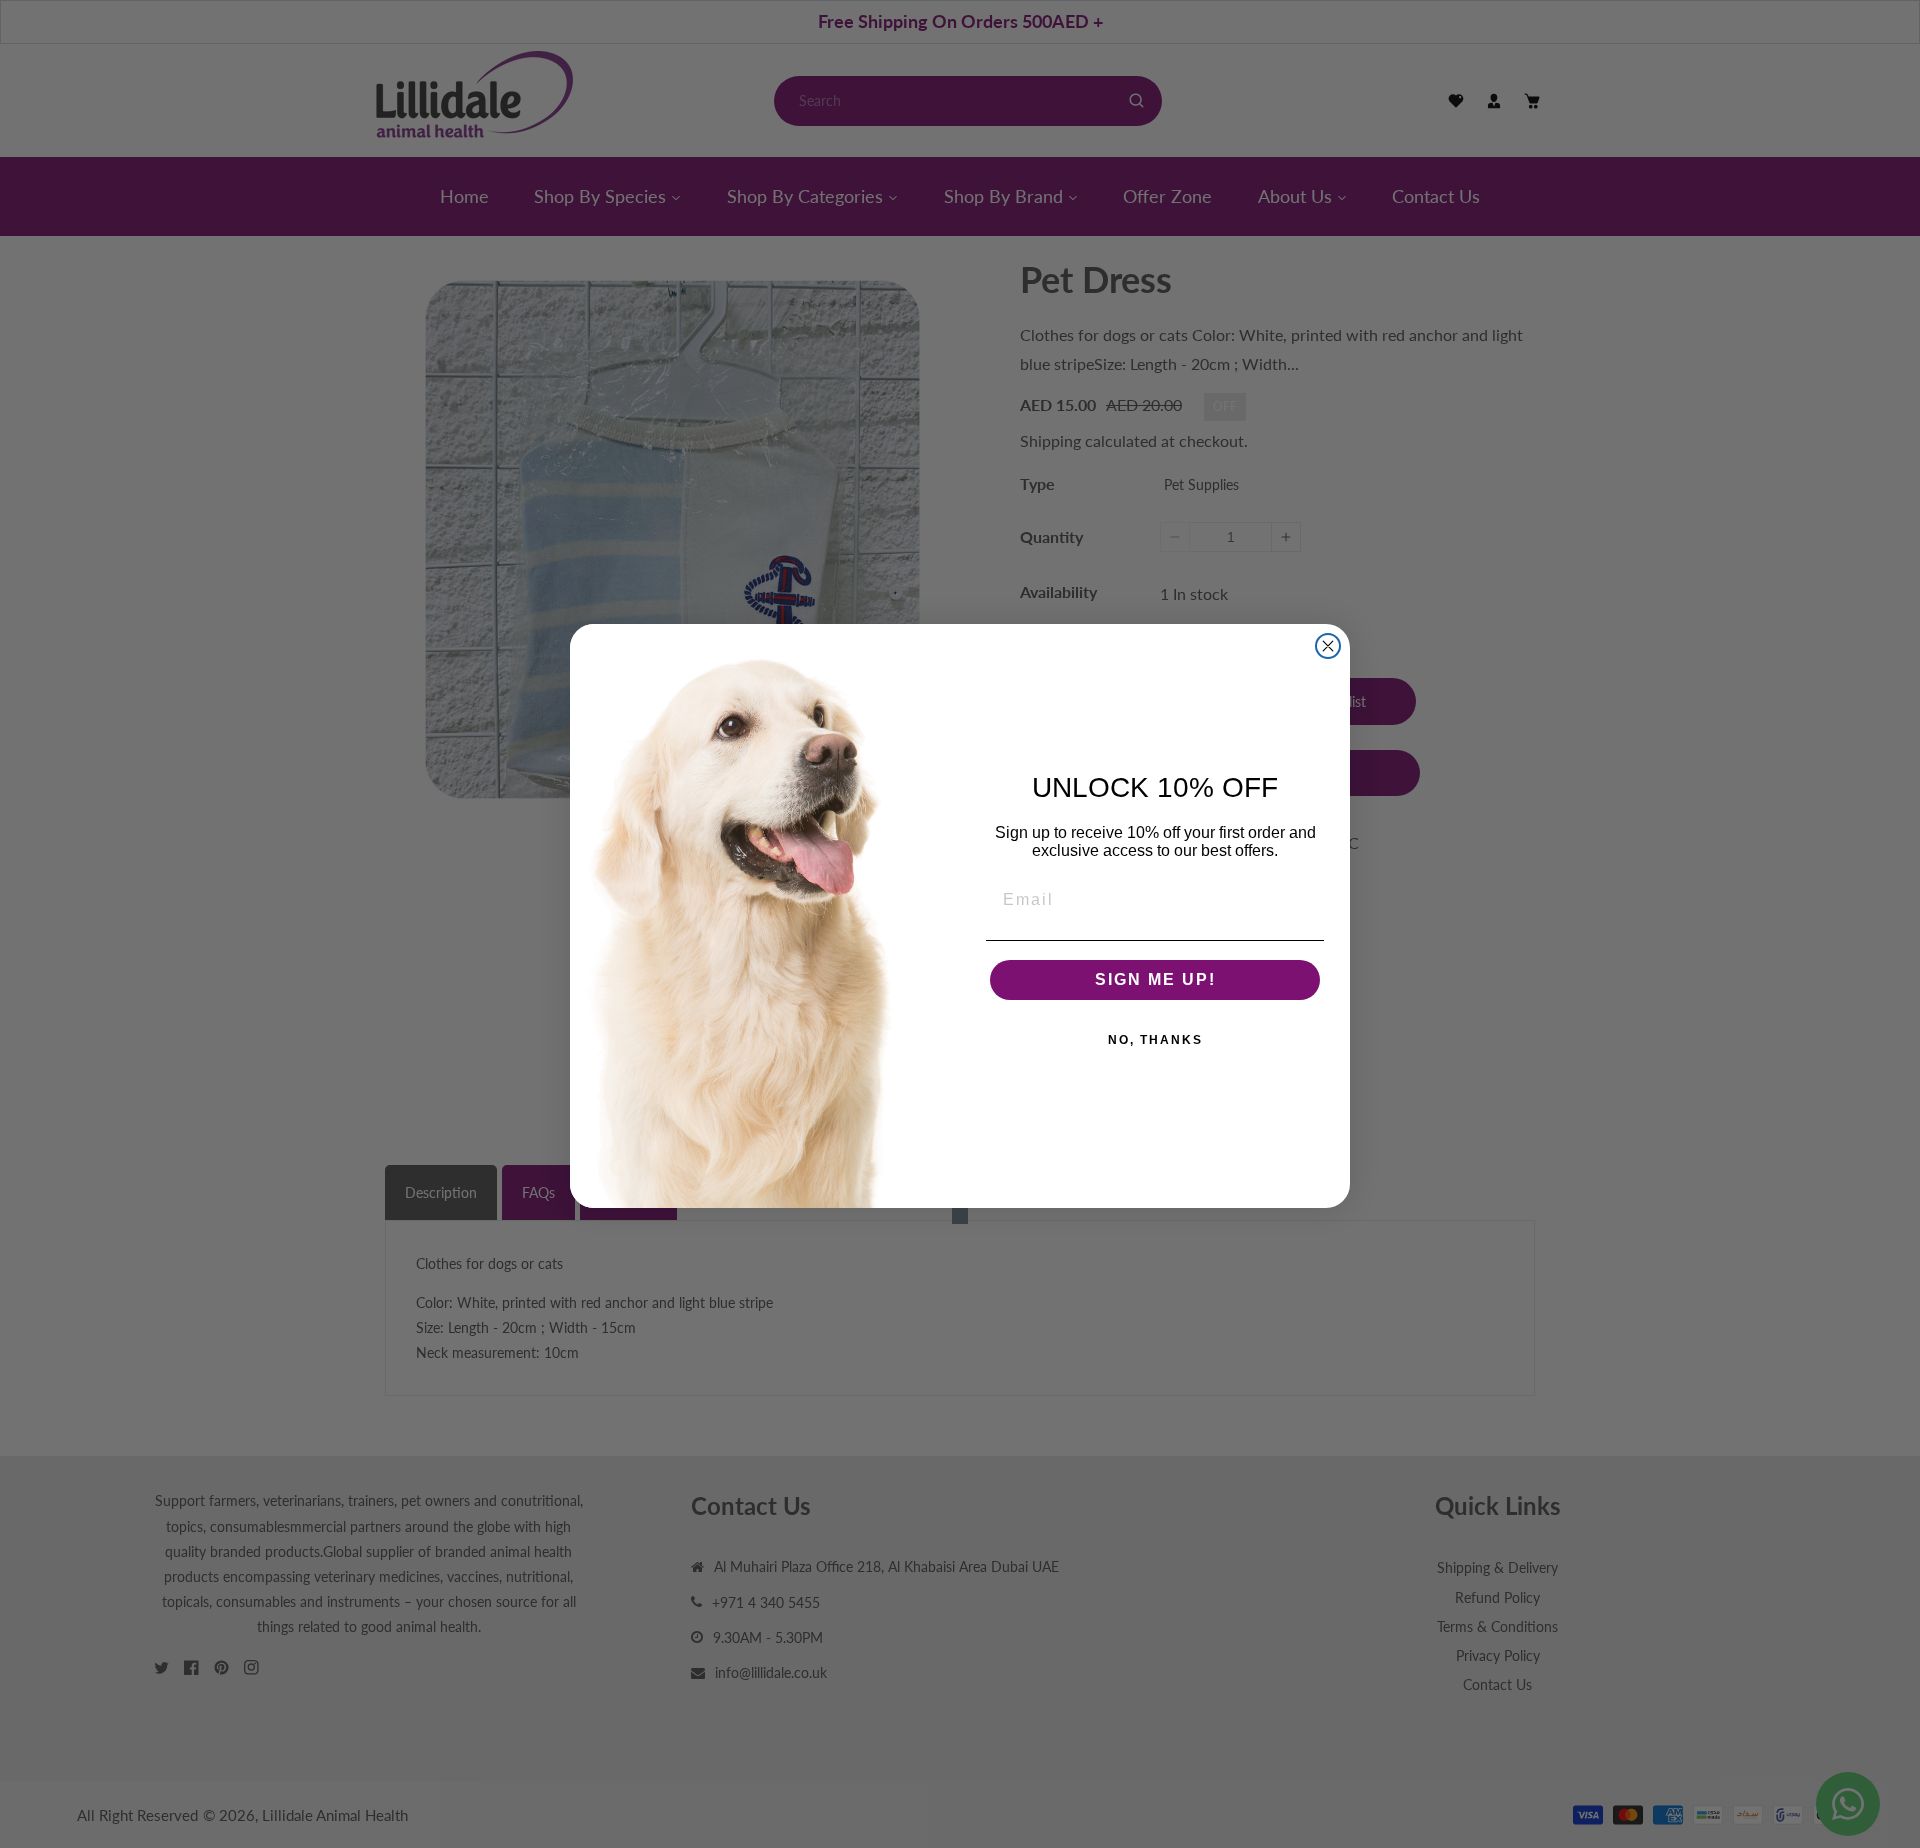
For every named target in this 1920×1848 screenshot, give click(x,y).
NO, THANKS (1155, 1040)
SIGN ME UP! (1155, 979)
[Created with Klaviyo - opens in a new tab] (960, 1216)
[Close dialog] (1328, 646)
